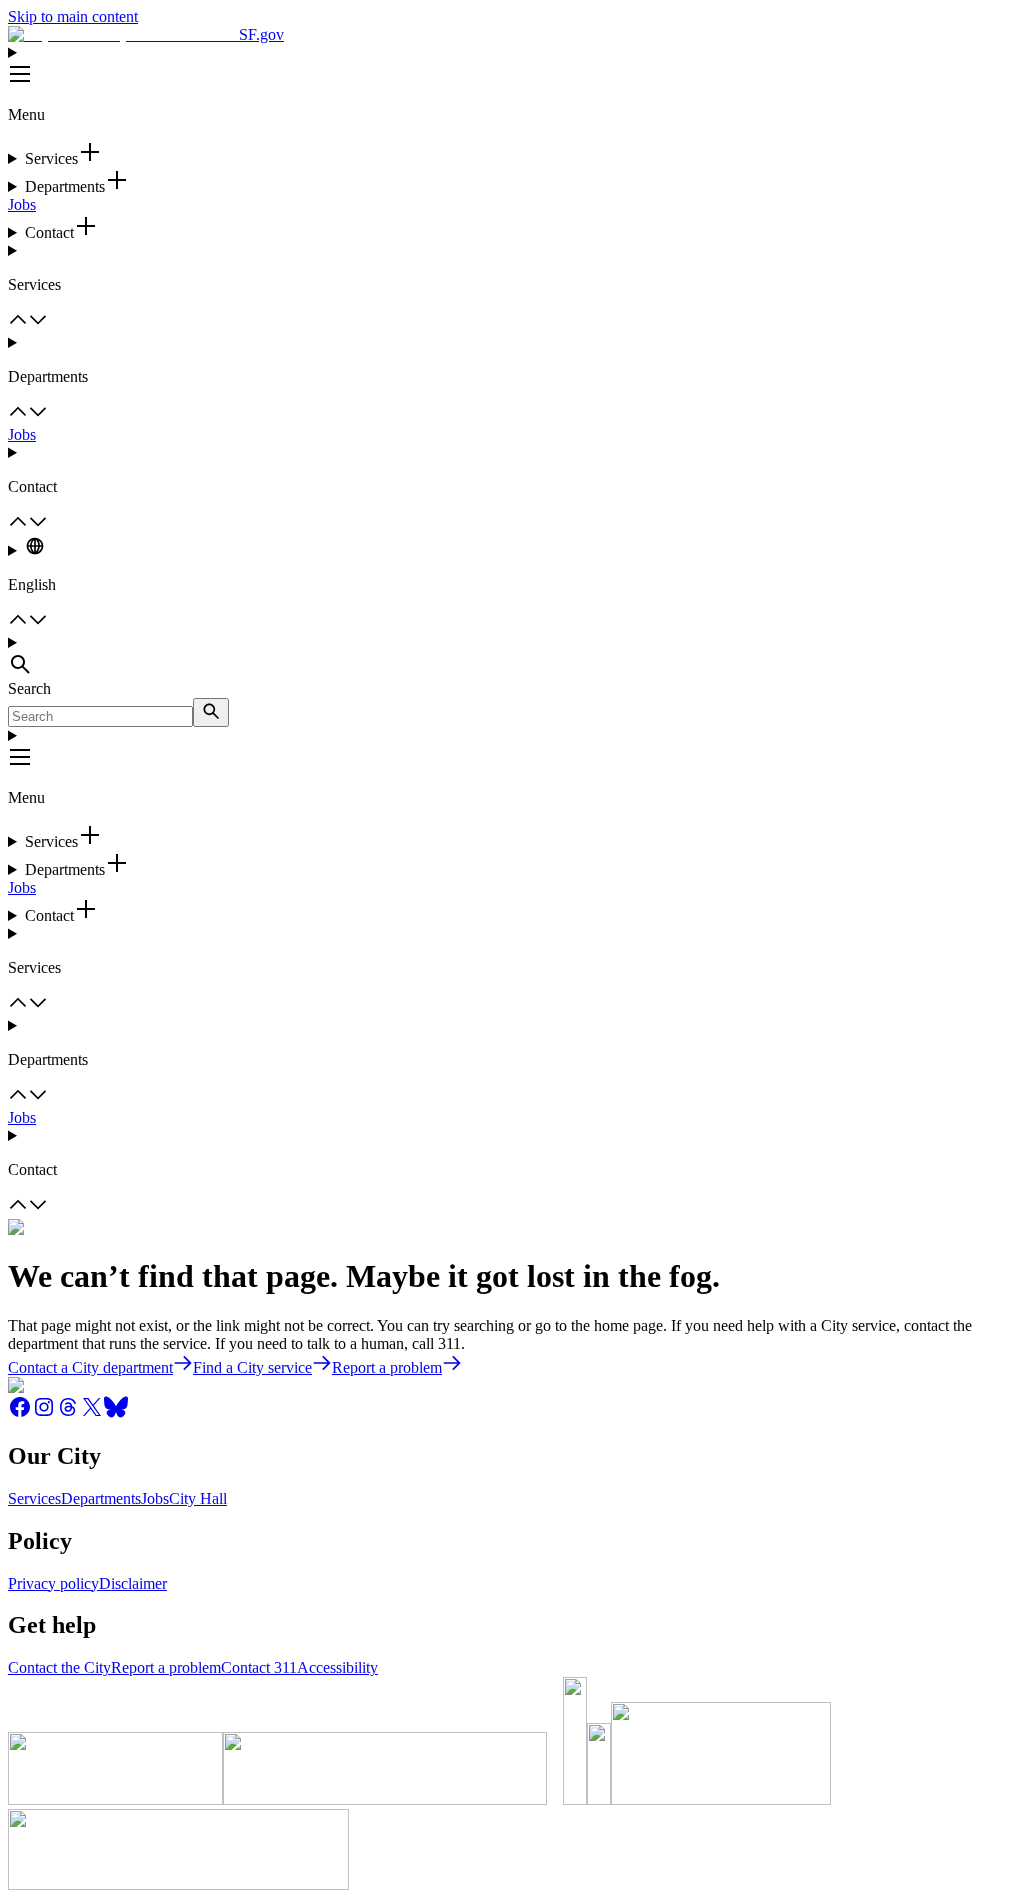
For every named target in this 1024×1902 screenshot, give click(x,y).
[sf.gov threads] (68, 1413)
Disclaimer (133, 1583)
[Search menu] (512, 657)
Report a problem (166, 1667)
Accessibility (337, 1667)
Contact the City (59, 1667)
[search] (211, 712)
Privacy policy (53, 1583)
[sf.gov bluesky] (116, 1413)
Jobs (22, 204)
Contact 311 (259, 1667)
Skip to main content (73, 16)
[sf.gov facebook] (20, 1413)
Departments (101, 1498)
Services (34, 1498)
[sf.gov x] (92, 1413)
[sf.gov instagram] (44, 1413)
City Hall (198, 1498)
